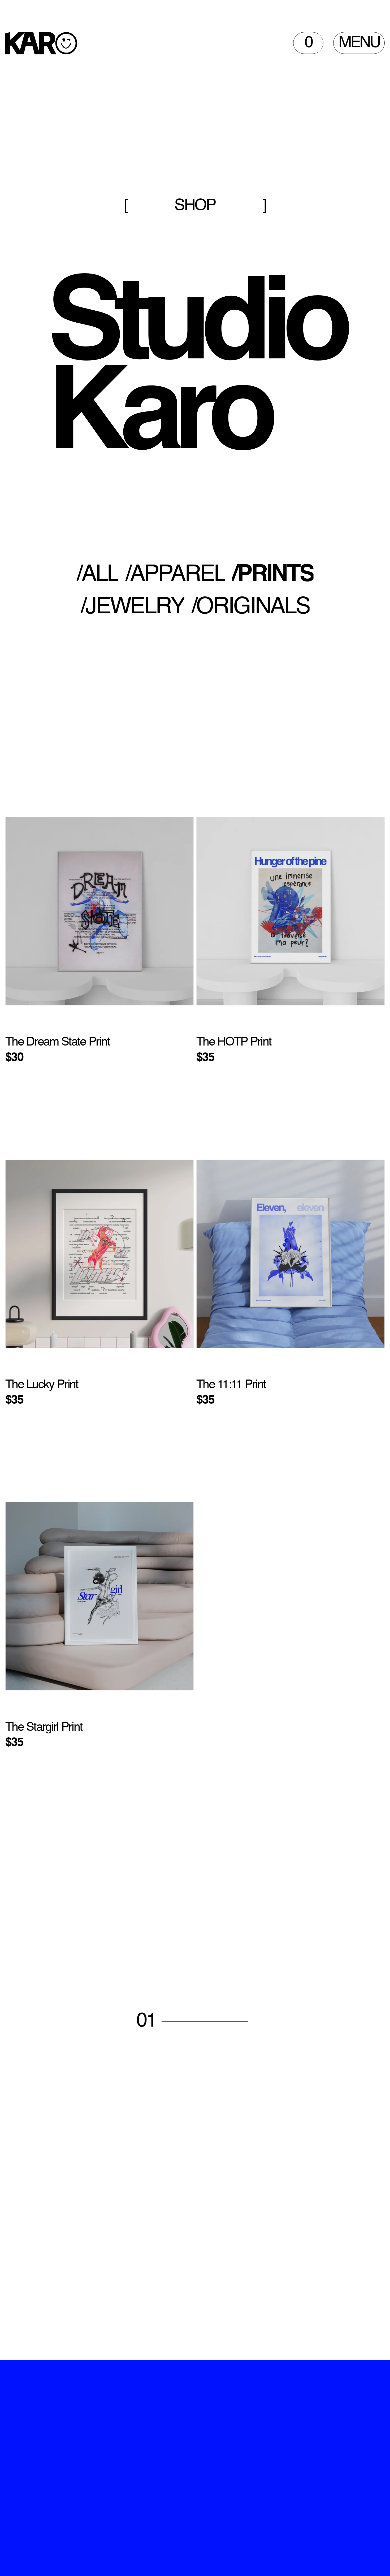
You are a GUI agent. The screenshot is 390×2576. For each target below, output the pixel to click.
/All (97, 575)
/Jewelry (132, 607)
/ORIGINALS (250, 607)
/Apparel (175, 575)
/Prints (273, 575)
